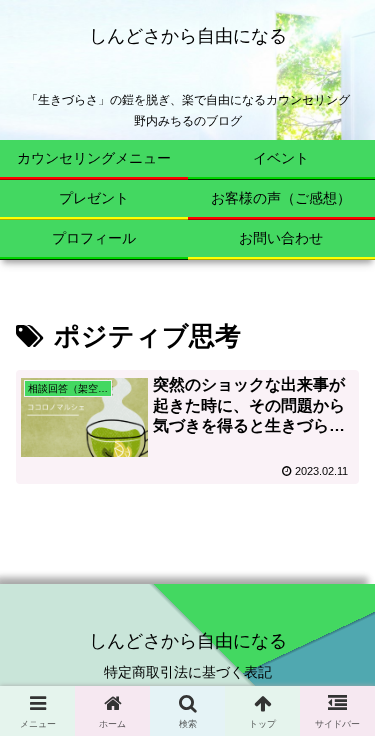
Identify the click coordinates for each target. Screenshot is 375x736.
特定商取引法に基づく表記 (188, 672)
